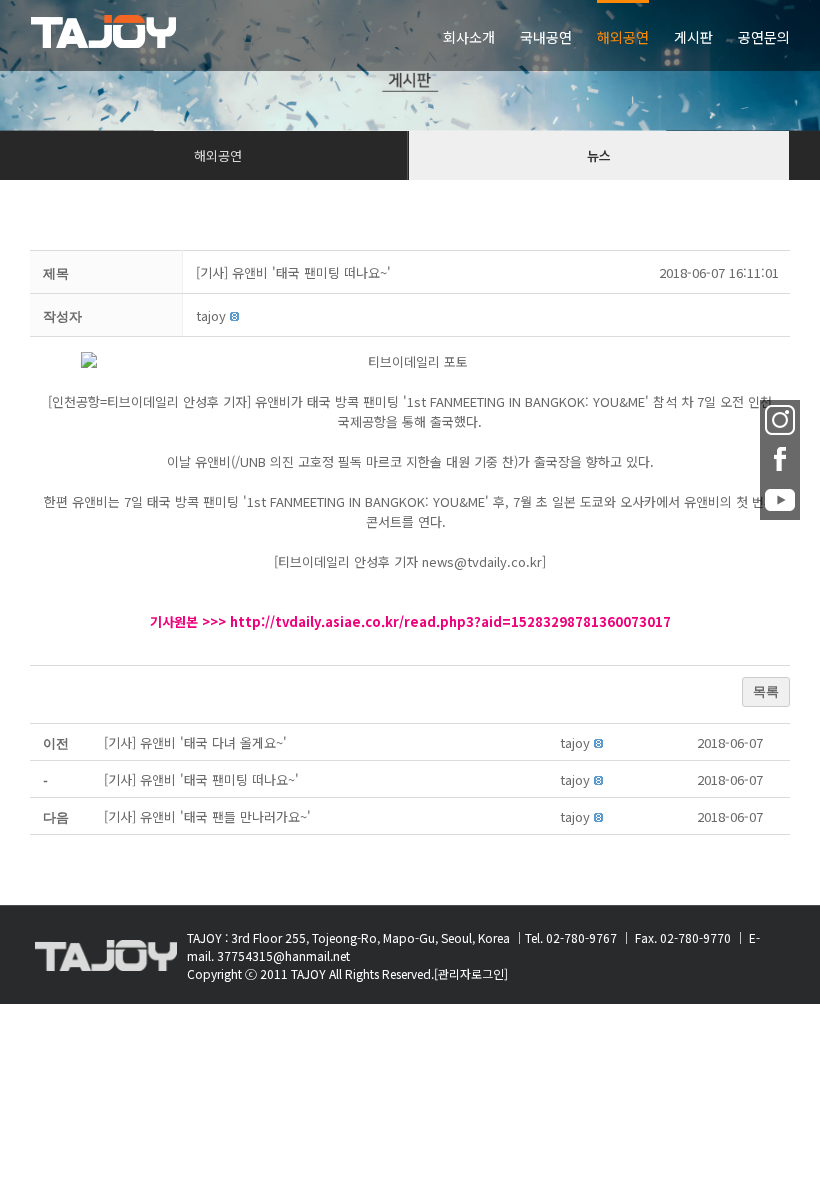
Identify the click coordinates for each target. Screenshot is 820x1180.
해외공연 (218, 155)
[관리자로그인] (471, 973)
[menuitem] (481, 35)
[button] (211, 315)
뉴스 (599, 155)
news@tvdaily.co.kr (482, 561)
